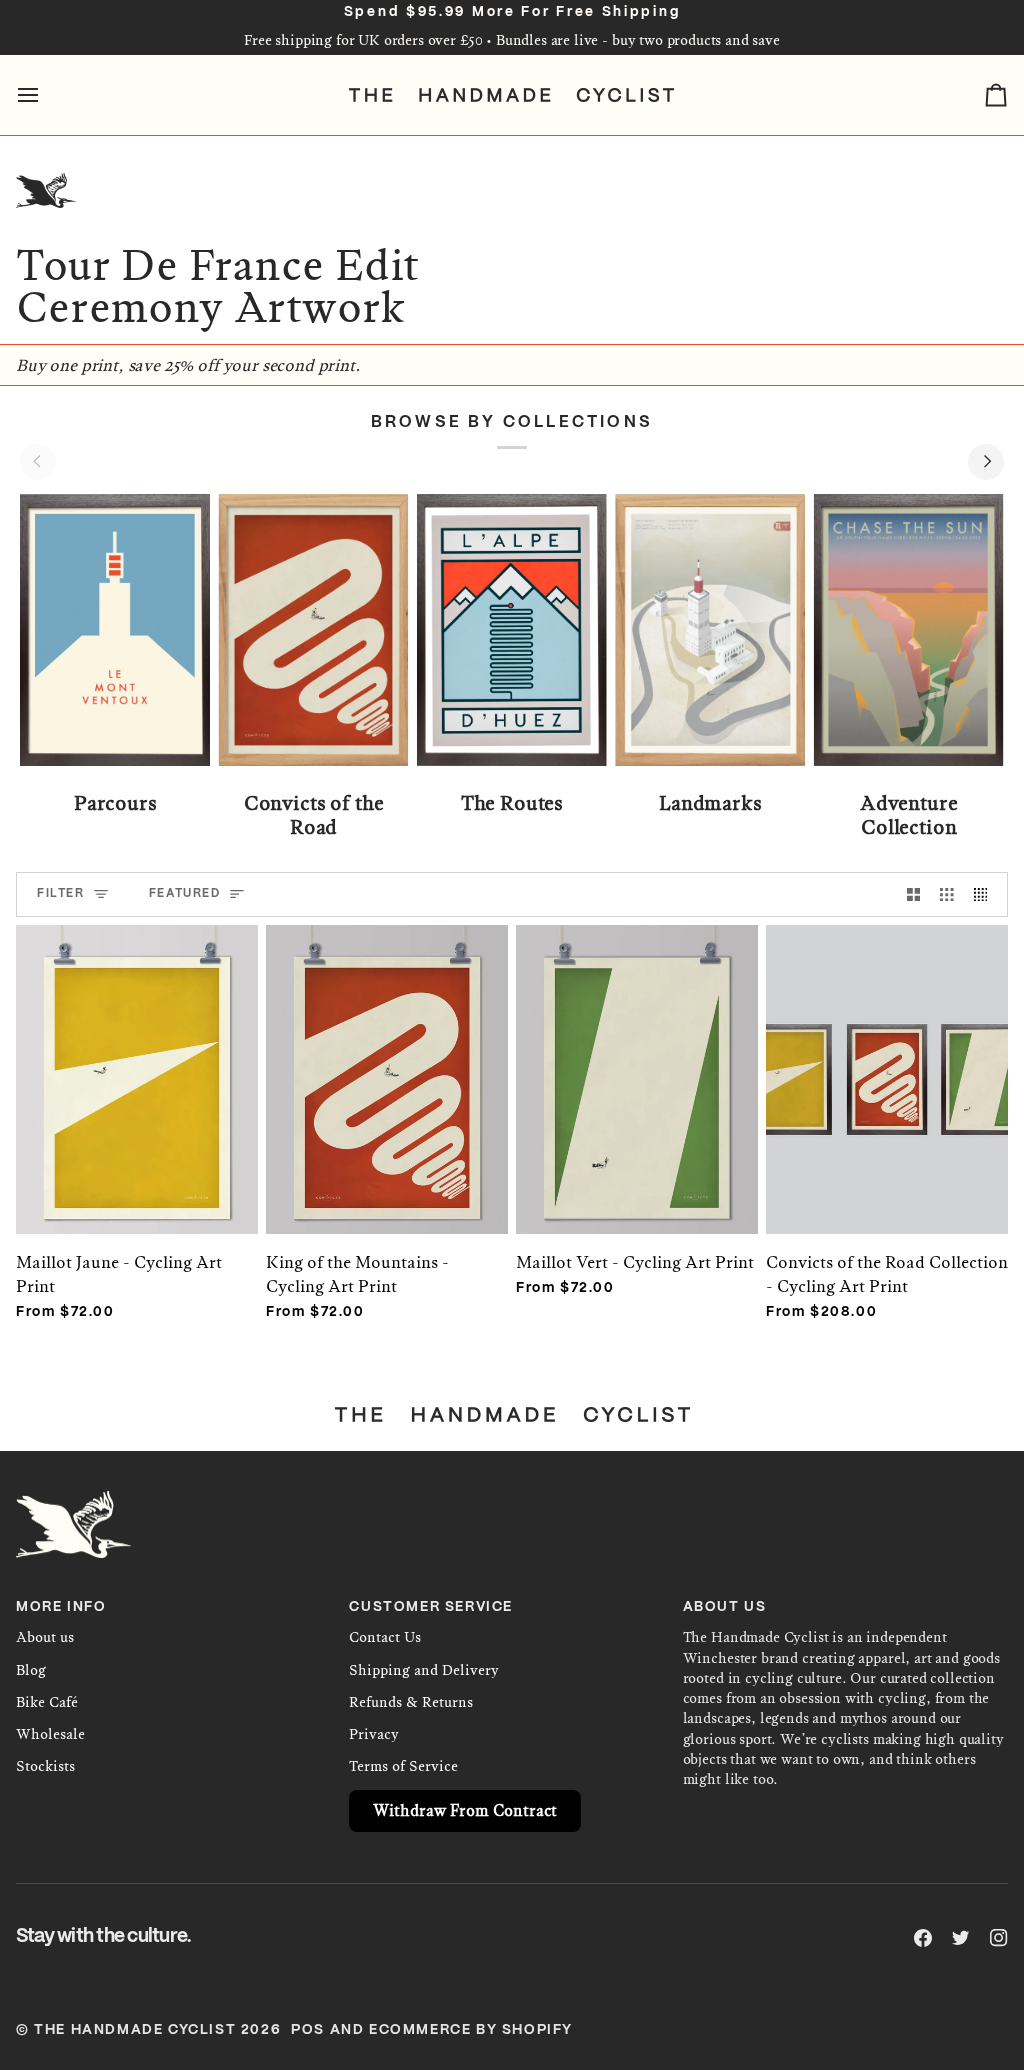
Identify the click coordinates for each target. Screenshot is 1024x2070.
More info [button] (61, 1607)
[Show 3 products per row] (947, 894)
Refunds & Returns (411, 1702)
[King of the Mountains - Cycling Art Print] (387, 1059)
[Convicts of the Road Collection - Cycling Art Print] (887, 1059)
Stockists (45, 1766)
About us (45, 1637)
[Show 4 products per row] (986, 894)
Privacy (374, 1734)
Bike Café (47, 1702)
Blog (31, 1670)
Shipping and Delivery (424, 1670)
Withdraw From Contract (465, 1810)
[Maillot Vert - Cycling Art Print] (637, 1059)
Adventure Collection (909, 816)
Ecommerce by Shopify (471, 2030)
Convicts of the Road (314, 816)
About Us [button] (725, 1607)
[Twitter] (961, 1938)
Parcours (115, 804)
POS (308, 2030)
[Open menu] (46, 95)
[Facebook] (923, 1938)
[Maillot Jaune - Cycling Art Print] (137, 1059)
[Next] (986, 462)
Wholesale (50, 1734)
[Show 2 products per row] (914, 894)
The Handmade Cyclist (135, 2030)
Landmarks (710, 804)
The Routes (512, 804)
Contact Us (385, 1637)
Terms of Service (403, 1766)
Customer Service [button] (431, 1607)
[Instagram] (999, 1938)
